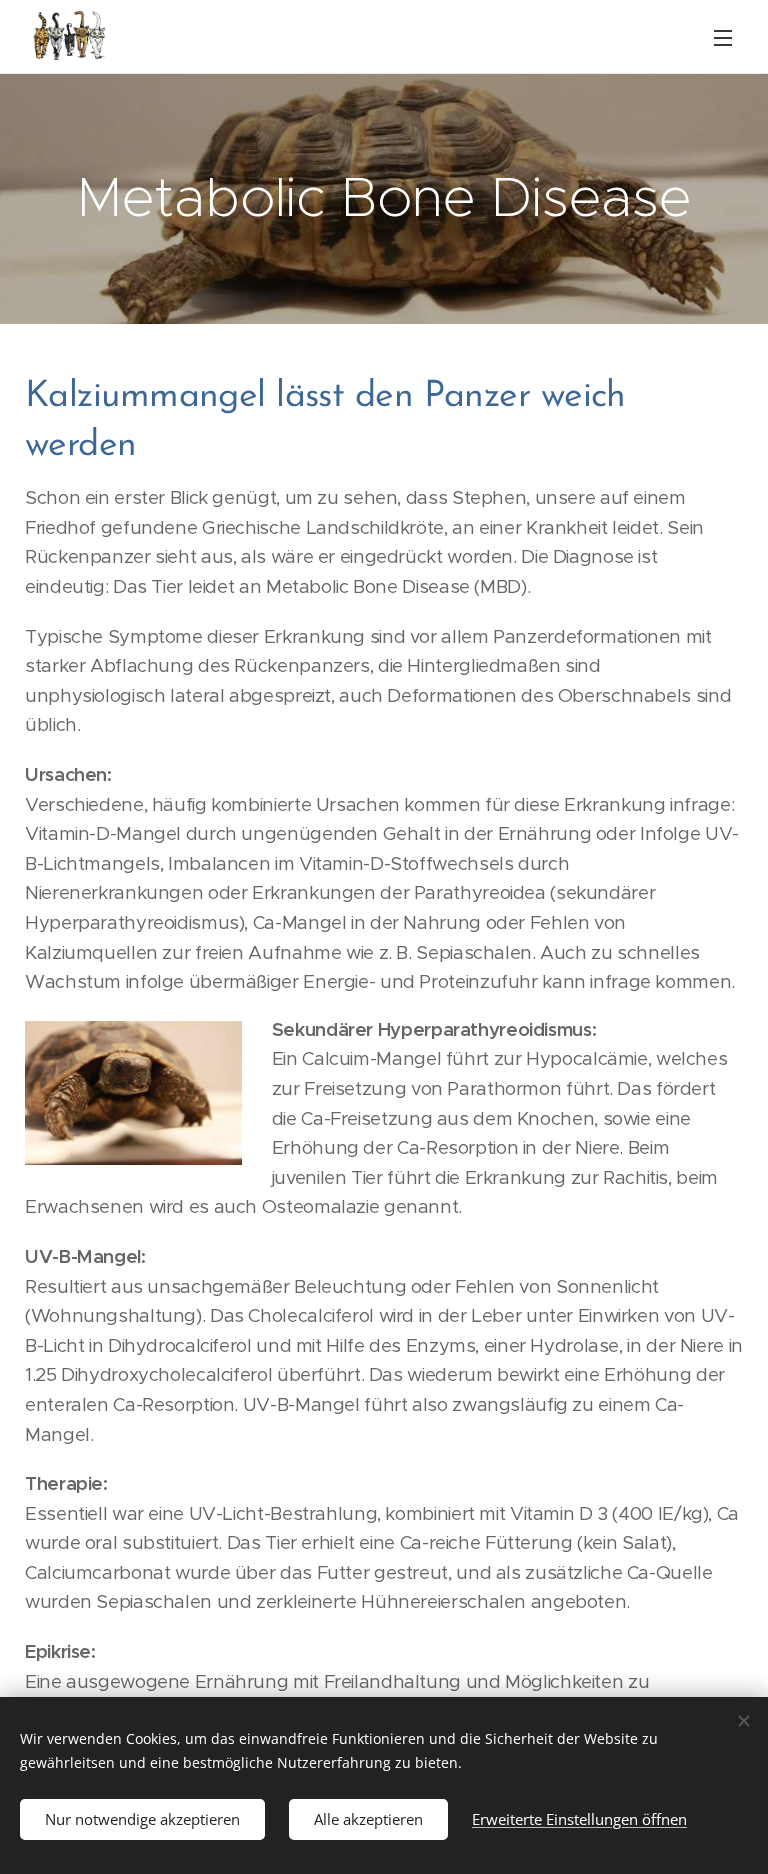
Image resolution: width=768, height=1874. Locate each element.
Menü (723, 37)
